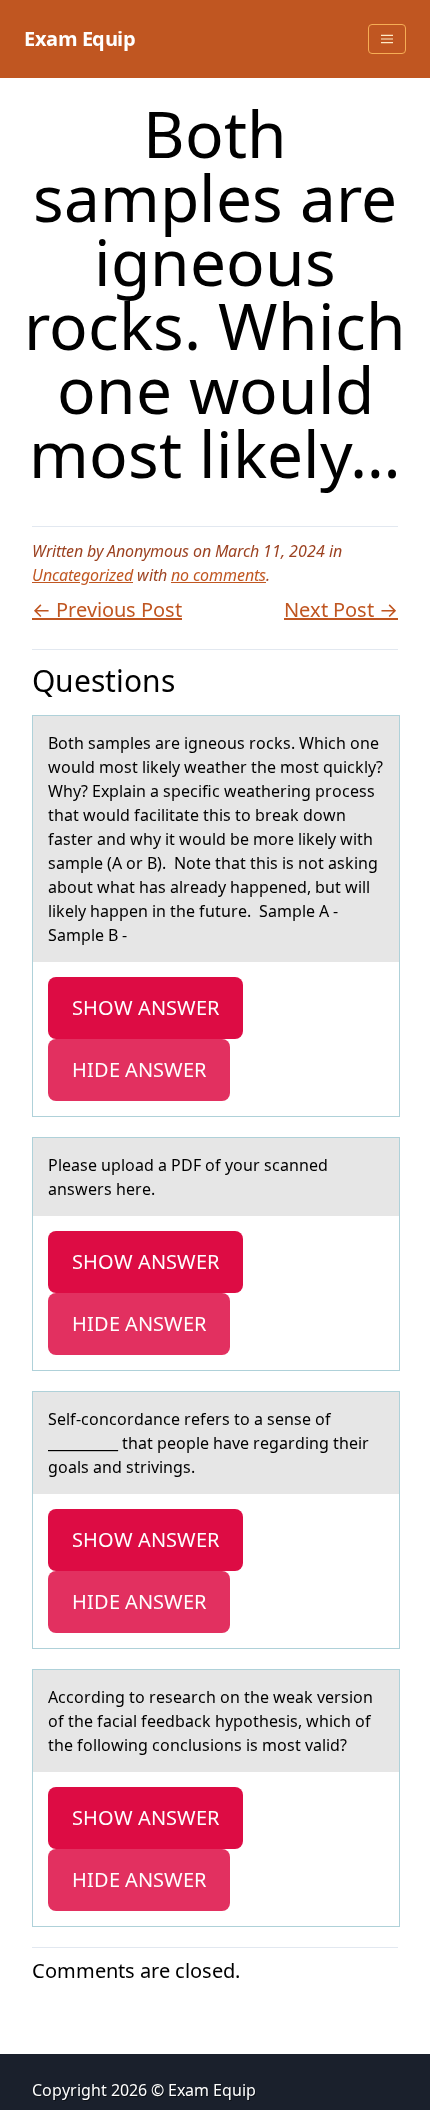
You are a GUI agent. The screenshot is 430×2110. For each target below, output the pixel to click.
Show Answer (145, 1007)
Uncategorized (82, 575)
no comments (218, 575)
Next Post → (341, 609)
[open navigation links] (387, 39)
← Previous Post (107, 609)
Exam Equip (79, 38)
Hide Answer (139, 1069)
